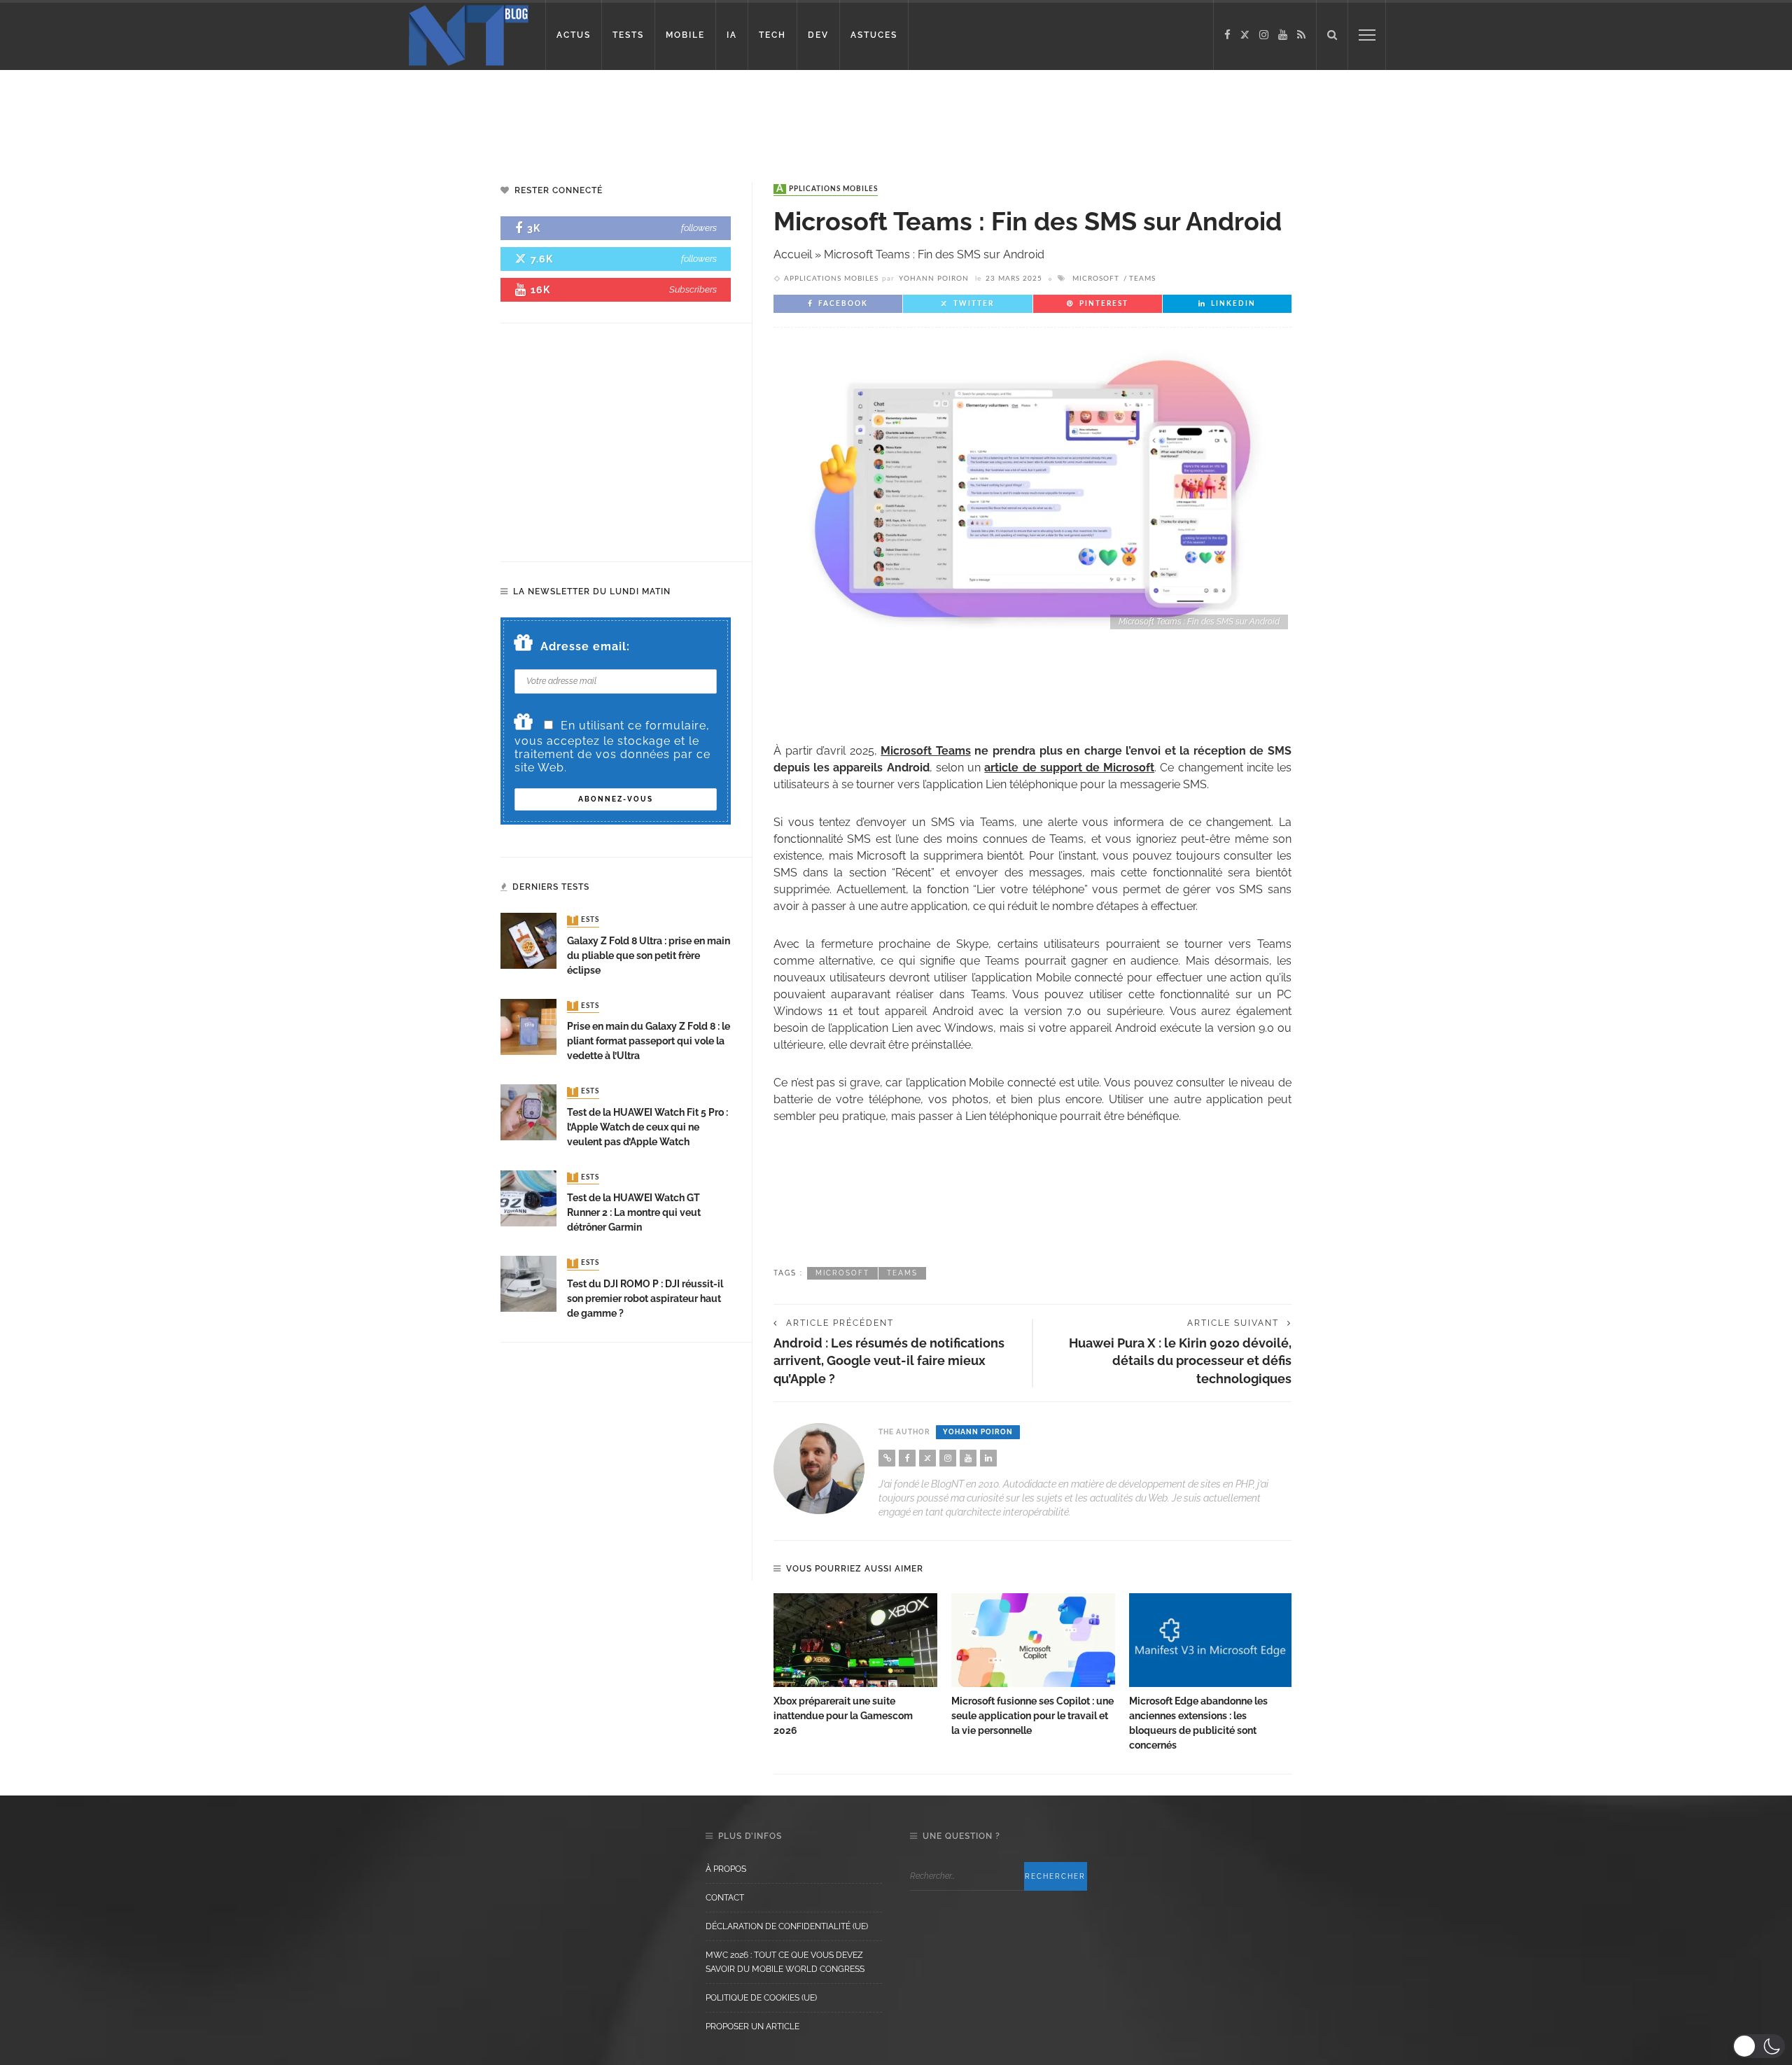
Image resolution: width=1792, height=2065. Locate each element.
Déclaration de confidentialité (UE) (787, 1926)
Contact (725, 1898)
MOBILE (685, 35)
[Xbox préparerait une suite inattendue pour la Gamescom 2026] (855, 1640)
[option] (855, 1666)
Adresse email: (585, 646)
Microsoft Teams (926, 751)
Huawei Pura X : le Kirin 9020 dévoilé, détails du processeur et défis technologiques (1180, 1360)
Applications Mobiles (827, 189)
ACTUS (574, 35)
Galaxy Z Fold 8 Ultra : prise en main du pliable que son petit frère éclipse (649, 955)
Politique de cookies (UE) (761, 1998)
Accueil (793, 254)
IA (732, 35)
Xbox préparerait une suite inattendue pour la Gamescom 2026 (843, 1716)
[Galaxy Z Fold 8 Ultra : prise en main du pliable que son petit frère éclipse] (528, 940)
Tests (584, 920)
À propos (726, 1869)
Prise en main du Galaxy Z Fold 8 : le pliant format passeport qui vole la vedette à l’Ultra (649, 1041)
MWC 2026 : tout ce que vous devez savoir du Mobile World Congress (785, 1962)
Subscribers (693, 289)
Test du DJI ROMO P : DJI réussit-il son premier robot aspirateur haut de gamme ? (645, 1298)
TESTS (628, 35)
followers (699, 228)
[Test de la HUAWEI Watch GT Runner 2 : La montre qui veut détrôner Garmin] (528, 1197)
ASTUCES (874, 35)
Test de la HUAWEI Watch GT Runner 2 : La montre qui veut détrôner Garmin (634, 1212)
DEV (818, 35)
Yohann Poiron (934, 279)
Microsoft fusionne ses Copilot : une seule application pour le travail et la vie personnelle (1032, 1716)
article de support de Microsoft (1069, 768)
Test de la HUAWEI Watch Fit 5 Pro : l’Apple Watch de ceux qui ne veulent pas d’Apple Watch (647, 1127)
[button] (1759, 2046)
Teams (1142, 279)
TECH (772, 35)
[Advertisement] (269, 115)
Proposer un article (752, 2026)
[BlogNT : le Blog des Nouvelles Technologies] (469, 34)
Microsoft (1096, 279)
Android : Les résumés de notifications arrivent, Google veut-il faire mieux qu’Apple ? (889, 1360)
